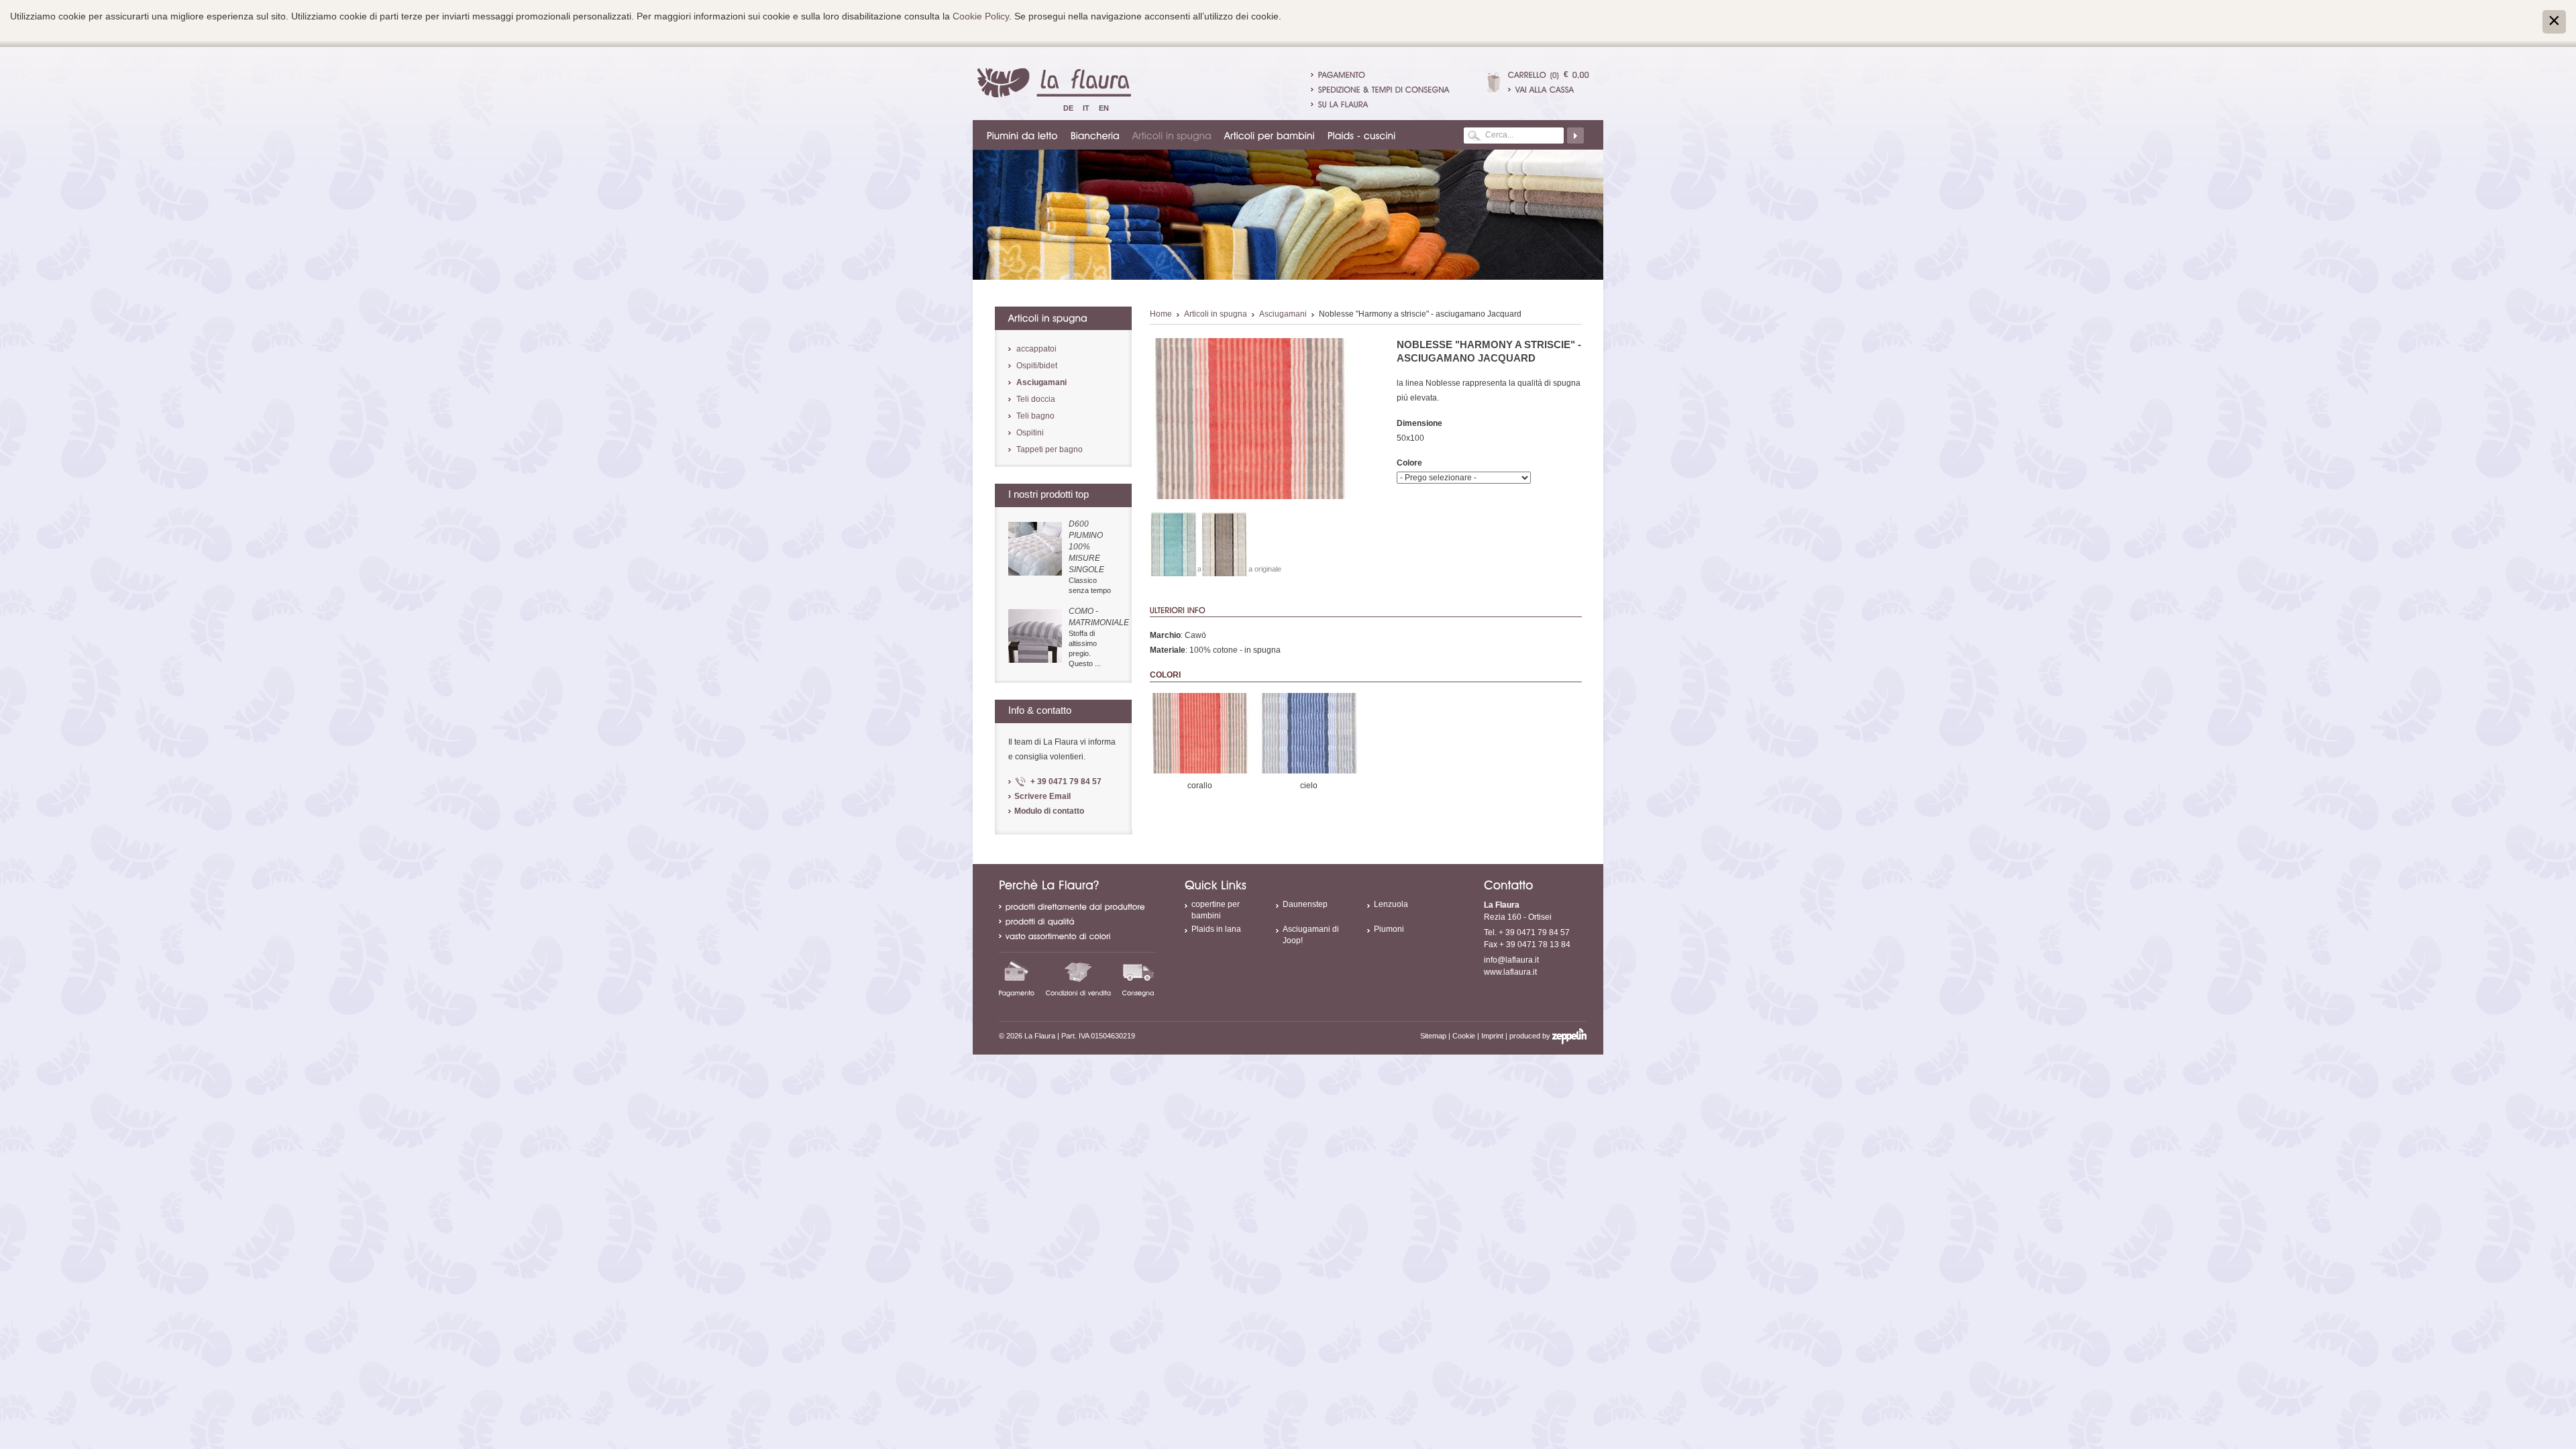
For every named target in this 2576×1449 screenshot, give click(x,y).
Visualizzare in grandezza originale (1225, 569)
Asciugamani (1283, 314)
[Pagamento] (1017, 978)
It (1086, 108)
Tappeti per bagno (1050, 449)
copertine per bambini (1216, 910)
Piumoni (1389, 929)
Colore (1409, 463)
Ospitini (1030, 433)
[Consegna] (1138, 978)
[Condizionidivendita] (1079, 978)
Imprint (1492, 1036)
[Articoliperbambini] (1270, 135)
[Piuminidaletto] (1023, 135)
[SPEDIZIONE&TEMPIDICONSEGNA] (1384, 89)
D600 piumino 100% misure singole (1086, 547)
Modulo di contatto (1049, 811)
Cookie (1464, 1036)
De (1068, 108)
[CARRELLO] (1527, 74)
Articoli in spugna (1216, 314)
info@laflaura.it (1511, 960)
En (1104, 108)
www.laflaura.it (1510, 972)
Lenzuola (1391, 904)
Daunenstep (1305, 904)
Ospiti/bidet (1037, 366)
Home (1161, 314)
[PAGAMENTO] (1342, 74)
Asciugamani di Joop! (1311, 935)
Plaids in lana (1216, 929)
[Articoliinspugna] (1173, 135)
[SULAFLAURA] (1343, 104)
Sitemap (1433, 1036)
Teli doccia (1036, 399)
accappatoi (1036, 349)
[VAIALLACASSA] (1549, 89)
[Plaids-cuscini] (1362, 135)
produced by (1531, 1036)
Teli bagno (1035, 416)
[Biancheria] (1096, 135)
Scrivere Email (1042, 796)
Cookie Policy (981, 16)
